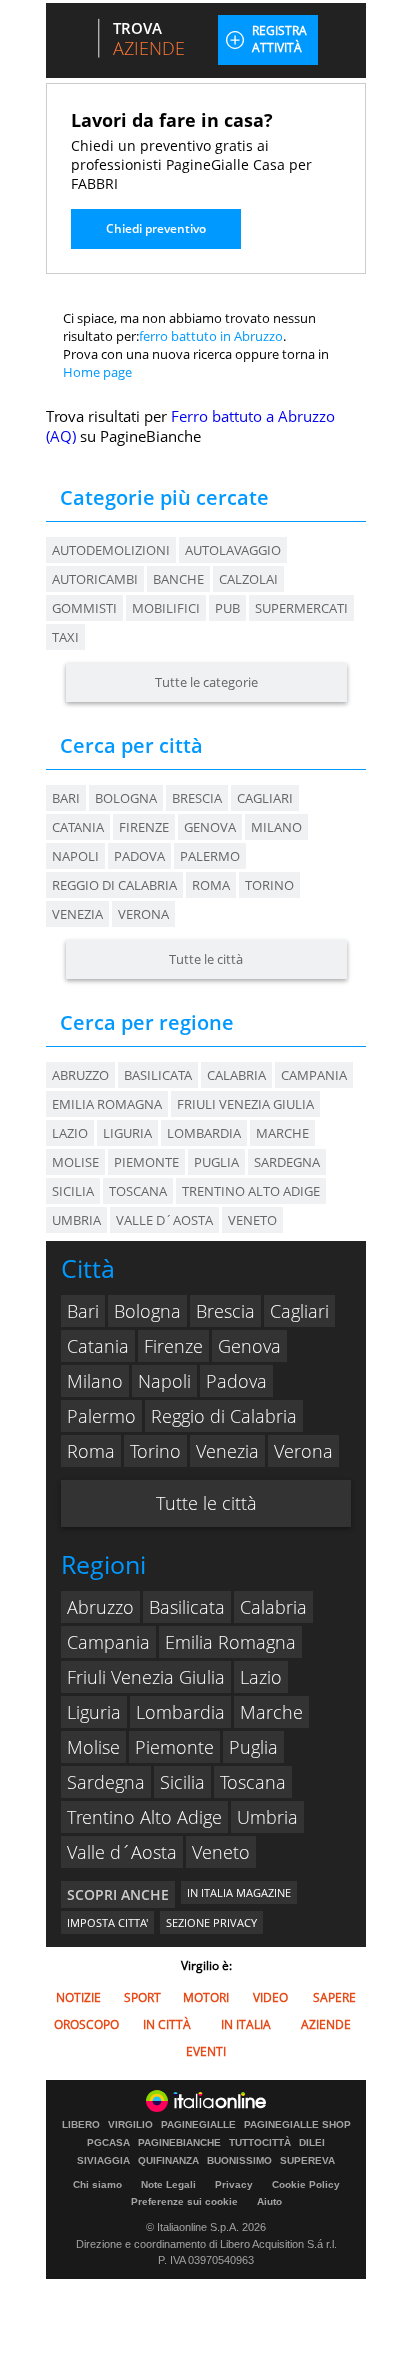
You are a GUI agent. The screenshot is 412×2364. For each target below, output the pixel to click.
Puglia (253, 1747)
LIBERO (81, 2125)
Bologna (126, 798)
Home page (97, 372)
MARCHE (282, 1133)
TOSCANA (138, 1191)
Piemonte (174, 1747)
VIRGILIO (130, 2125)
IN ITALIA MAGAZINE (239, 1892)
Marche (271, 1712)
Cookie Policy (306, 2184)
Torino (269, 885)
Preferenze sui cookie (184, 2201)
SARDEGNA (287, 1162)
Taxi (65, 637)
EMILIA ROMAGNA (107, 1104)
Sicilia (182, 1782)
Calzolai (248, 579)
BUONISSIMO (239, 2161)
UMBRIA (76, 1220)
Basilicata (187, 1607)
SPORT (142, 1997)
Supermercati (301, 608)
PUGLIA (216, 1162)
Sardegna (106, 1782)
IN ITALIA (246, 2024)
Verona (143, 914)
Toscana (253, 1782)
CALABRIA (236, 1075)
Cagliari (265, 798)
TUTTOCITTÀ (260, 2143)
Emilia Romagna (230, 1642)
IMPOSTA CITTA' (107, 1922)
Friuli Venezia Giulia (146, 1677)
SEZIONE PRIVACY (211, 1922)
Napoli (75, 856)
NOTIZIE (78, 1997)
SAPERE (334, 1997)
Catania (78, 827)
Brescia (197, 798)
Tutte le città (206, 959)
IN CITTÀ (167, 2024)
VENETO (252, 1220)
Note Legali (168, 2184)
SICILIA (73, 1191)
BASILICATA (158, 1075)
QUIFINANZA (168, 2161)
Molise (93, 1747)
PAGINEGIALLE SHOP (297, 2125)
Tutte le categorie (206, 682)
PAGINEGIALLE (198, 2125)
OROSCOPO (86, 2024)
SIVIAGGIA (103, 2161)
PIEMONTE (146, 1162)
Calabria (273, 1607)
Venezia (77, 914)
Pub (227, 608)
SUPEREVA (307, 2161)
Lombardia (180, 1712)
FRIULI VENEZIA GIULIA (245, 1104)
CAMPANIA (314, 1075)
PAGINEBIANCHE (179, 2143)
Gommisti (84, 608)
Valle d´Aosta (122, 1852)
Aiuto (269, 2201)
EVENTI (206, 2051)
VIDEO (270, 1997)
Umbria (267, 1817)
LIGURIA (127, 1133)
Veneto (221, 1852)
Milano (276, 827)
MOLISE (75, 1162)
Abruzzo (100, 1607)
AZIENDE (326, 2024)
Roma (211, 885)
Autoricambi (95, 579)
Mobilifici (166, 608)
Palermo (210, 856)
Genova (210, 827)
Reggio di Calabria (114, 885)
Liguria (94, 1712)
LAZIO (70, 1133)
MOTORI (206, 1997)
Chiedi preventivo (156, 228)
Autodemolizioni (111, 550)
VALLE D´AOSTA (164, 1220)
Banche (178, 579)
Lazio (261, 1677)
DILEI (312, 2143)
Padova (139, 856)
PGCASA (108, 2143)
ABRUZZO (80, 1075)
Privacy (234, 2184)
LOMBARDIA (204, 1133)
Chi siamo (97, 2184)
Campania (108, 1642)
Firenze (144, 827)
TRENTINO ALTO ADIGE (251, 1191)
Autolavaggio (233, 550)
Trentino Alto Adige (144, 1817)
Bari (66, 798)
